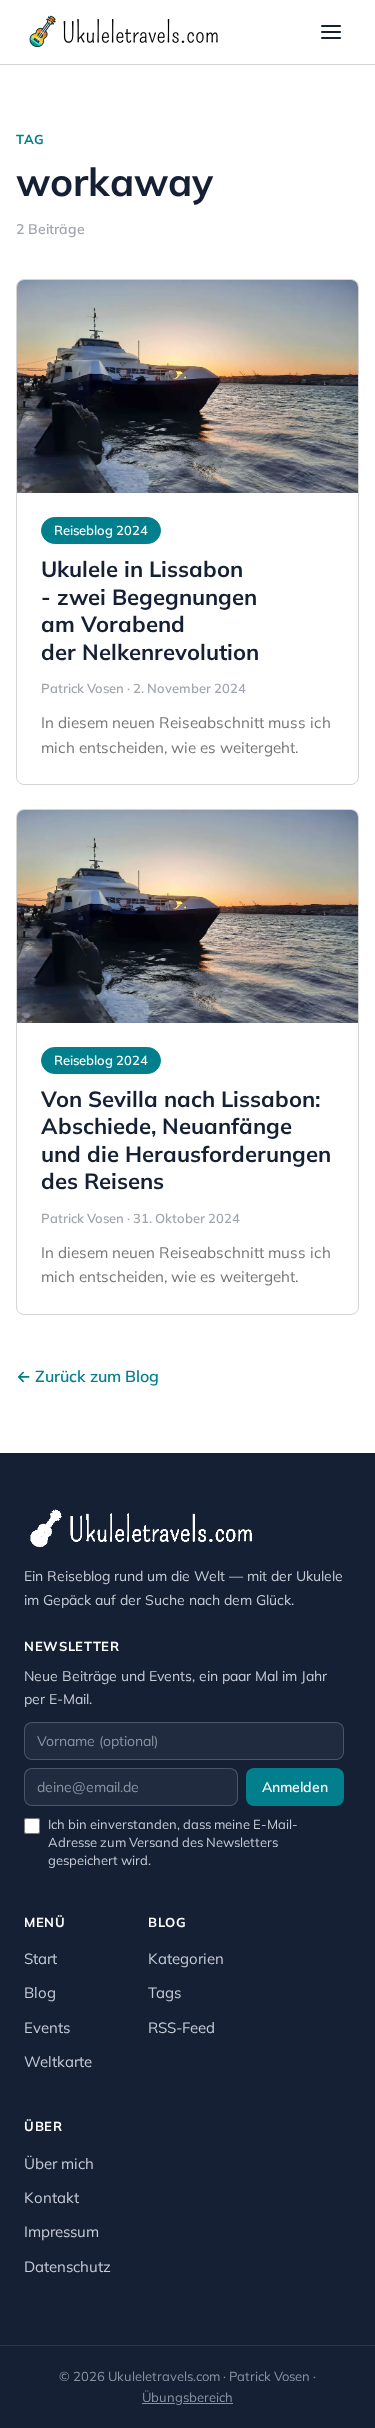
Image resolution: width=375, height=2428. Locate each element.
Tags (164, 1992)
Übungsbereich (187, 2397)
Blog (40, 1992)
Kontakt (51, 2197)
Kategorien (186, 1958)
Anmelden (295, 1787)
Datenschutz (67, 2266)
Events (47, 2027)
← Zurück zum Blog (87, 1376)
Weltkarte (58, 2061)
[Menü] (331, 32)
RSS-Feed (181, 2027)
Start (40, 1958)
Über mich (59, 2163)
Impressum (61, 2231)
